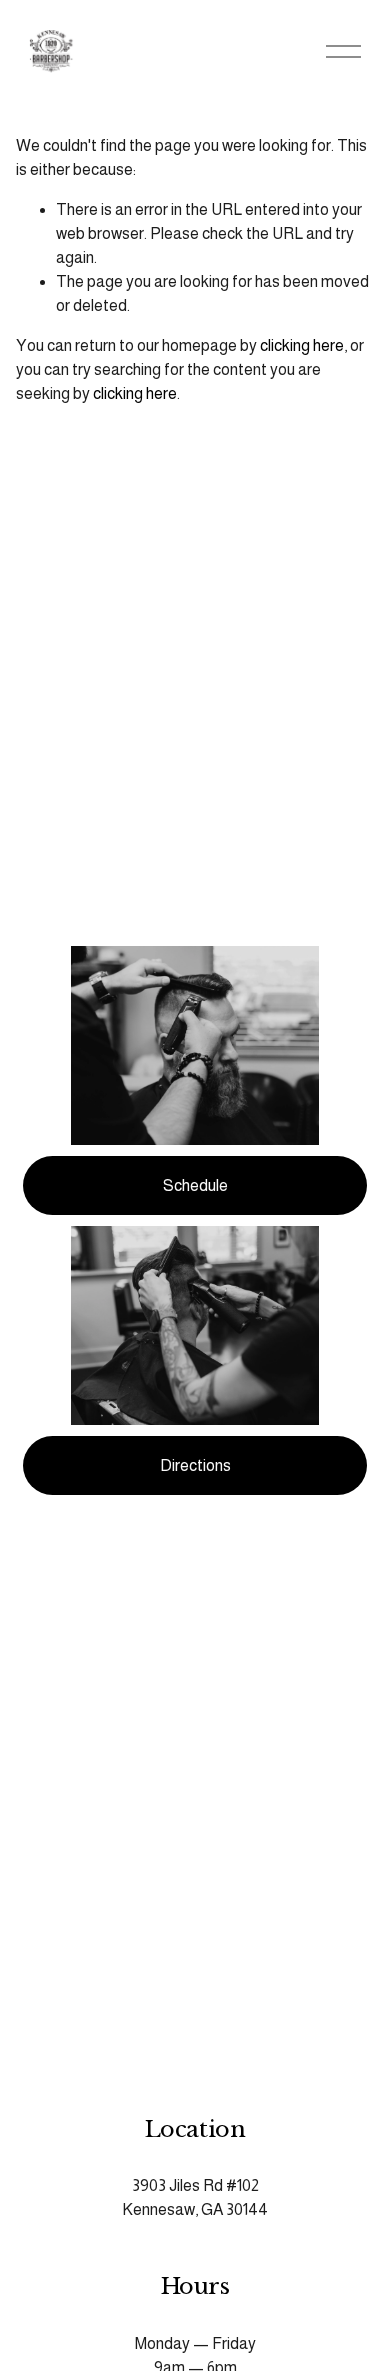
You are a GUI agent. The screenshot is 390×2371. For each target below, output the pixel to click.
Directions (195, 1465)
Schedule (195, 1185)
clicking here (302, 345)
